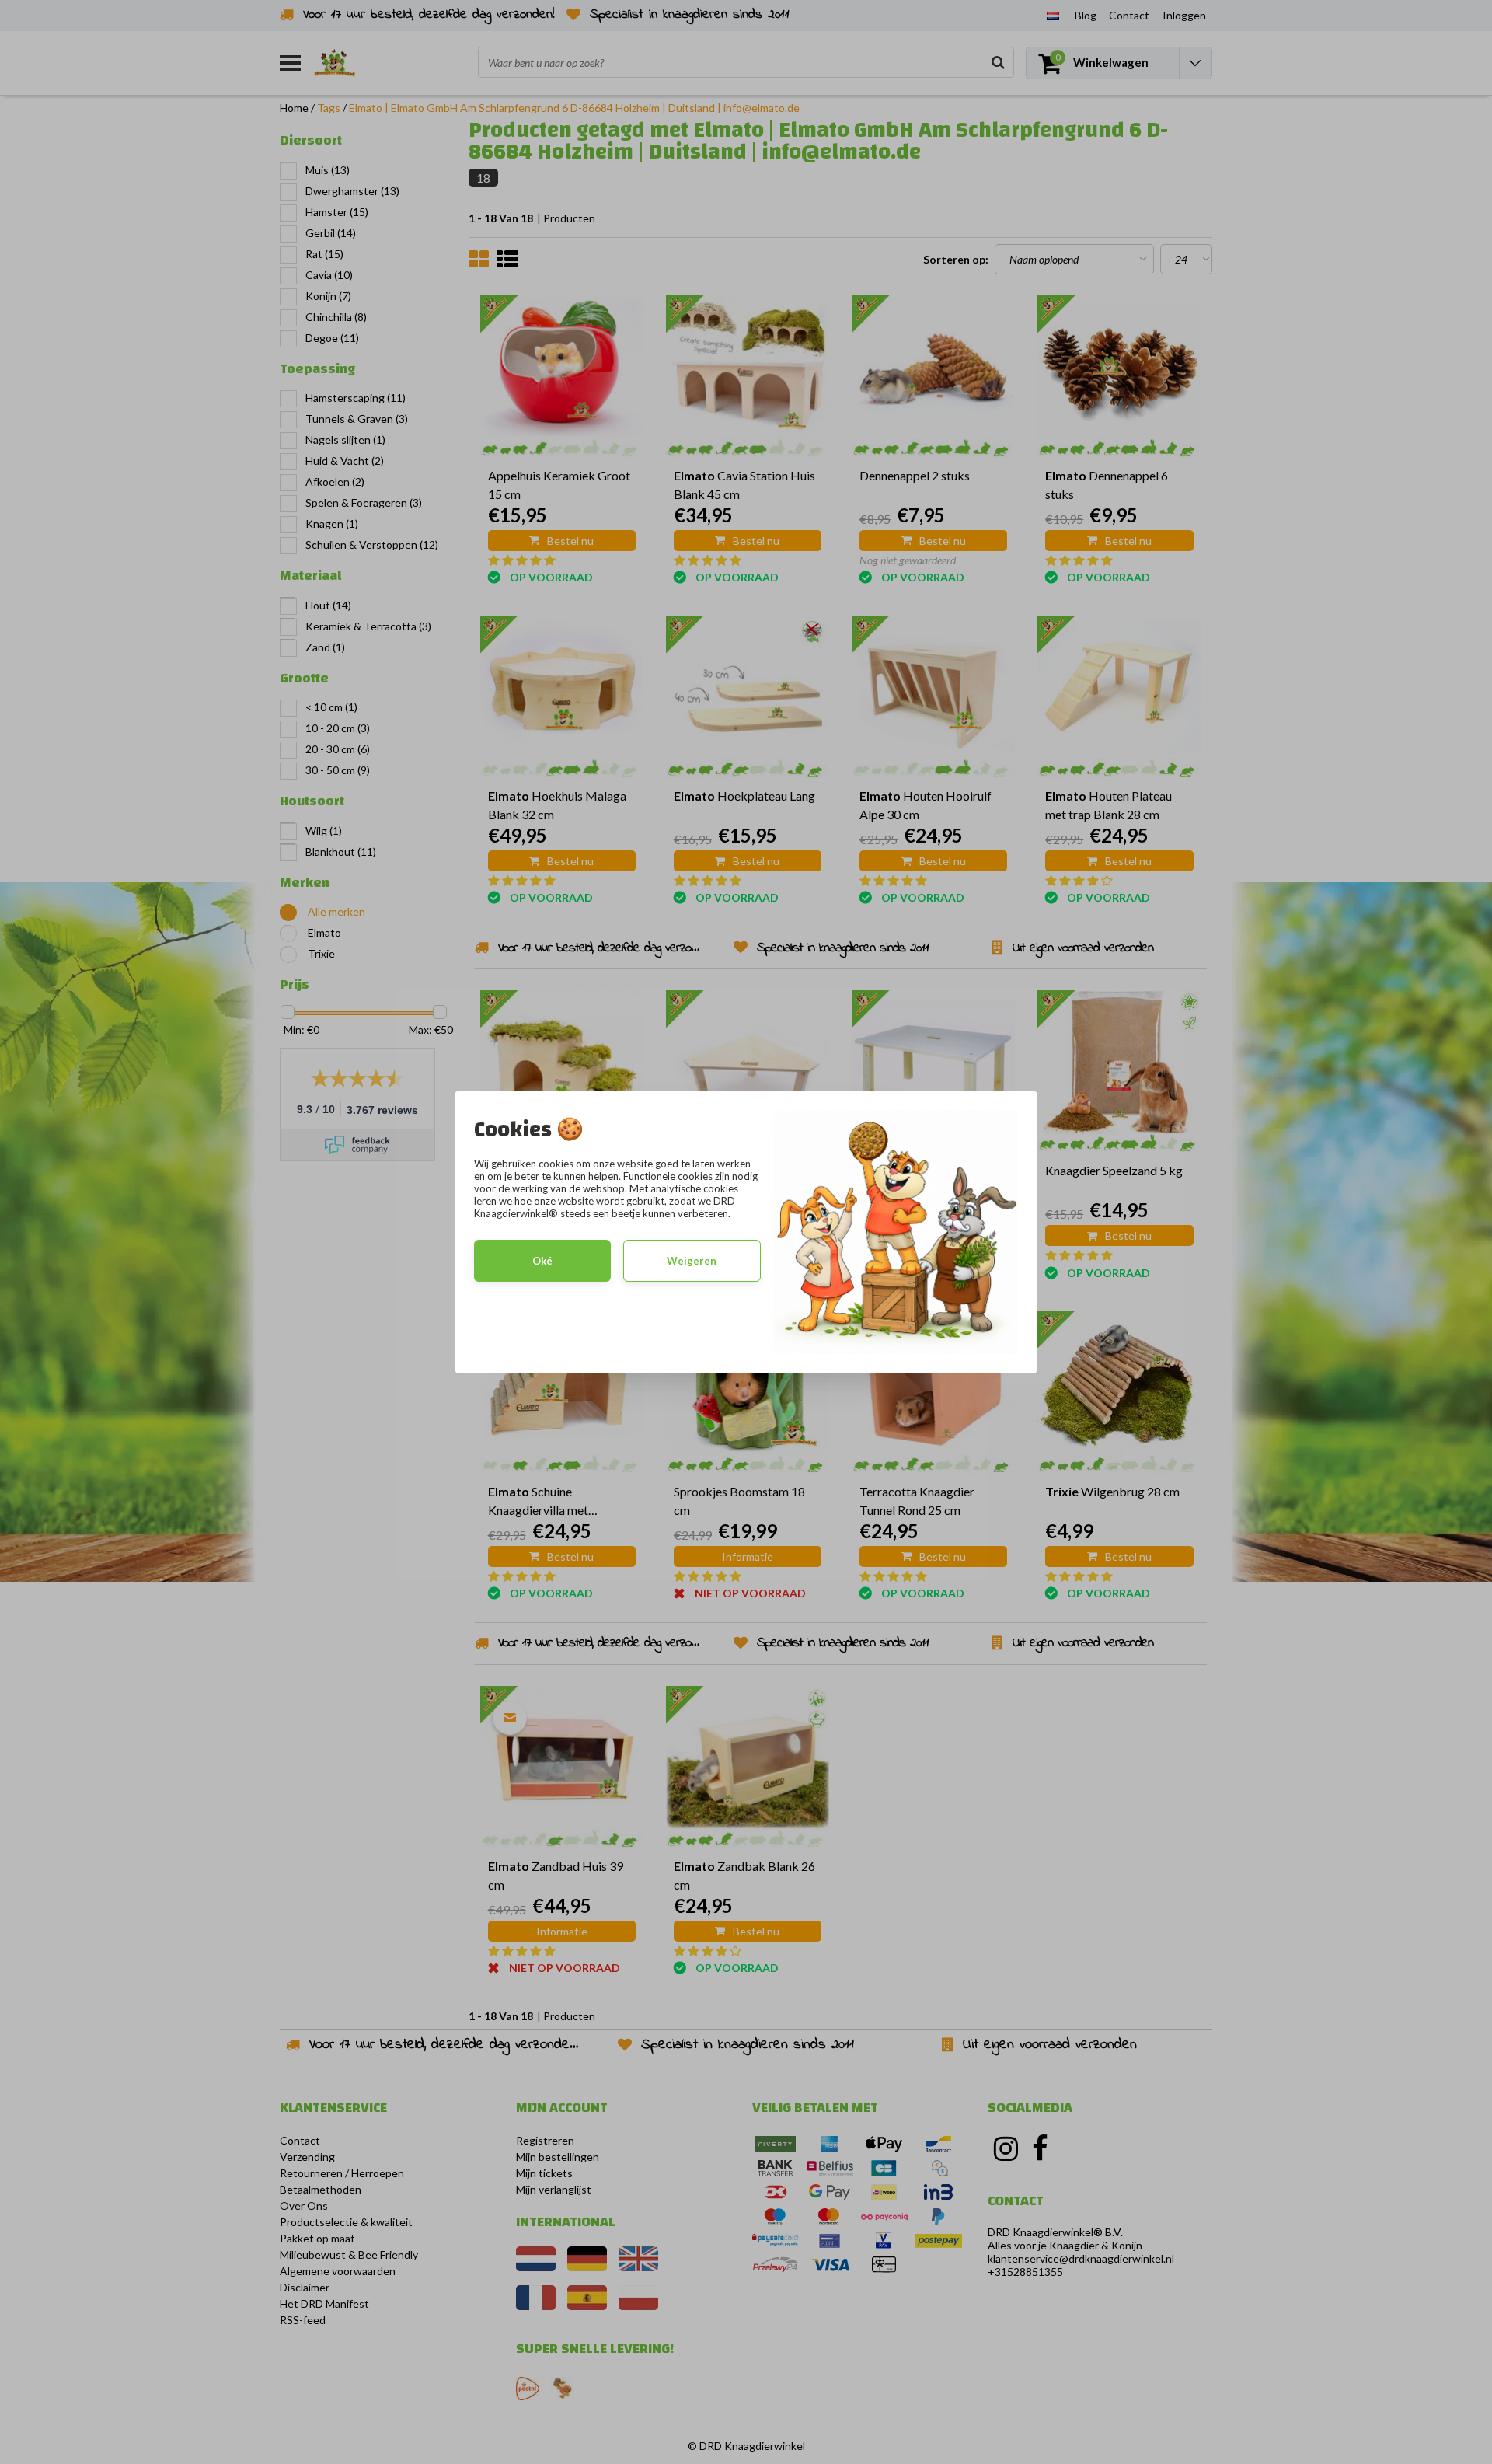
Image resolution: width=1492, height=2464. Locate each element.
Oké (542, 1261)
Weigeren (692, 1261)
